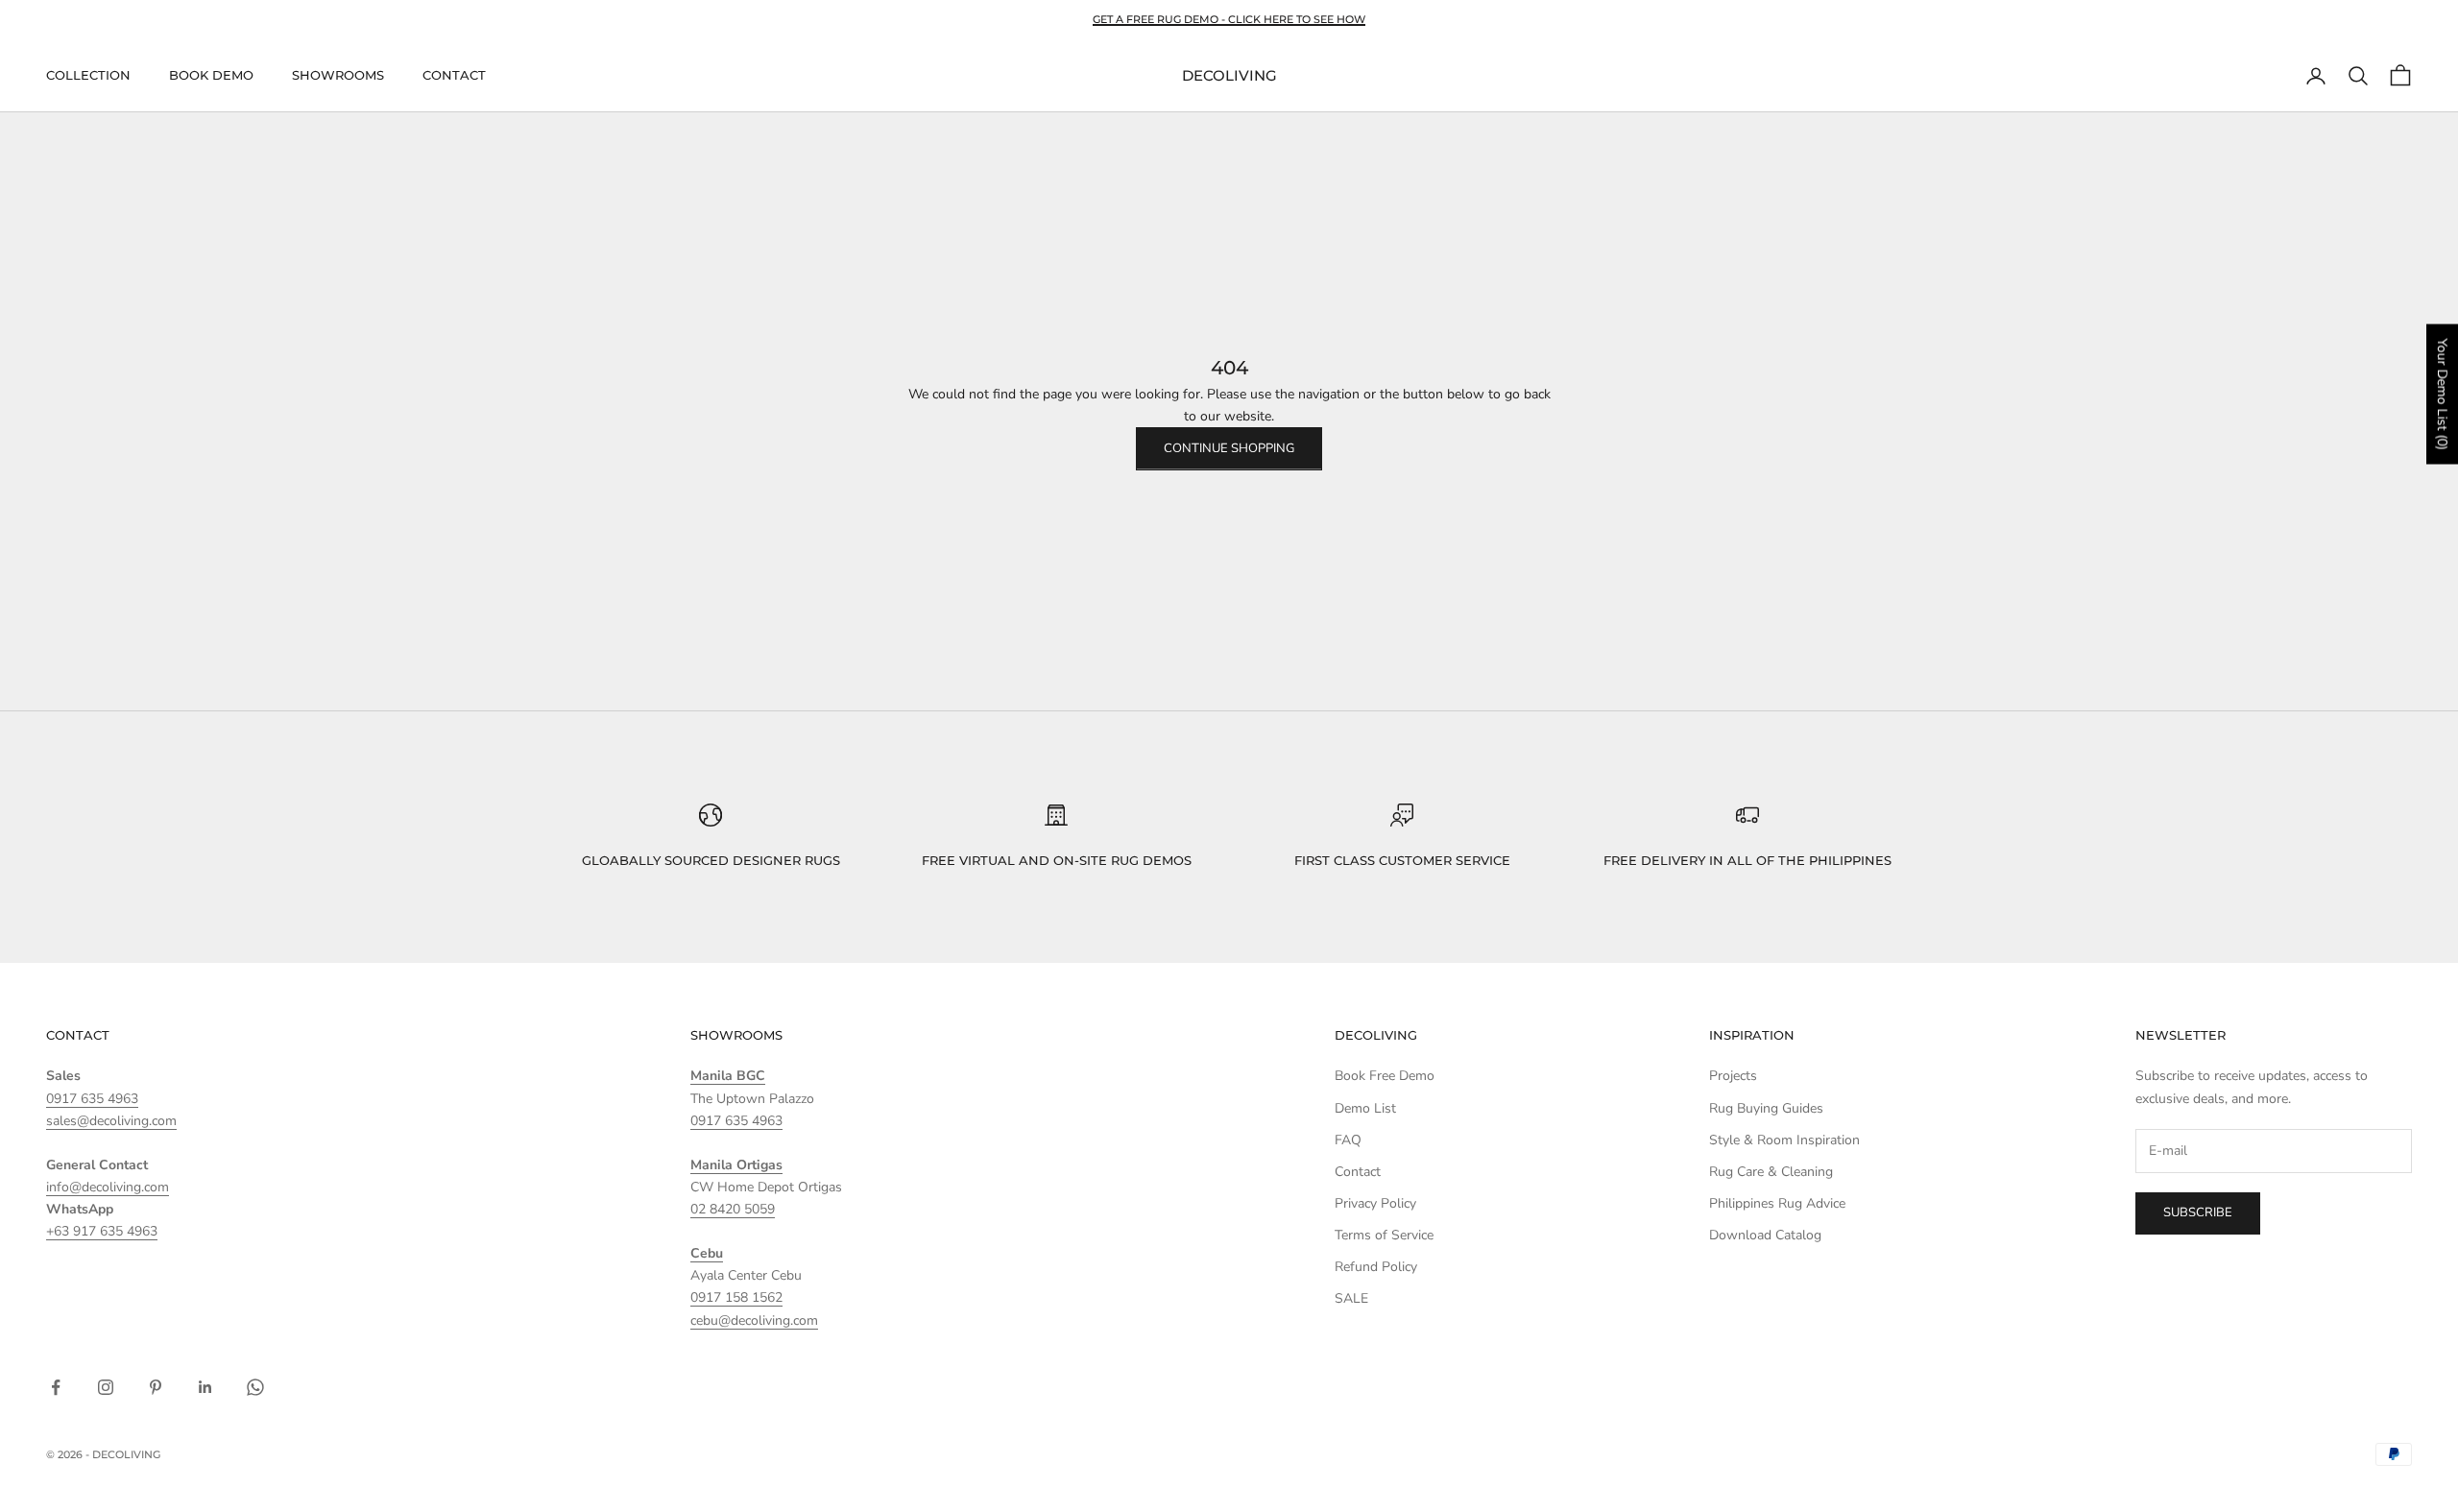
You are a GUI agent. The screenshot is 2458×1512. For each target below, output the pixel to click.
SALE (1351, 1298)
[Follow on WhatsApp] (255, 1387)
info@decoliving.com (108, 1187)
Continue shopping (1229, 448)
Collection (88, 76)
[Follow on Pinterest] (156, 1387)
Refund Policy (1376, 1267)
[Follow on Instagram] (106, 1387)
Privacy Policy (1375, 1203)
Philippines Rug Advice (1777, 1203)
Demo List (1365, 1108)
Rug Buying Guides (1766, 1108)
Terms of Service (1384, 1235)
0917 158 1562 (736, 1297)
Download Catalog (1765, 1235)
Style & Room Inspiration (1784, 1140)
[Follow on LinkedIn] (205, 1387)
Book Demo (211, 76)
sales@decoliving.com (111, 1121)
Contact (454, 76)
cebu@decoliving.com (754, 1320)
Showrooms (338, 76)
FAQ (1348, 1140)
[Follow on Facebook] (56, 1387)
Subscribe (2198, 1212)
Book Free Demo (1385, 1076)
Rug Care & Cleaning (1771, 1172)
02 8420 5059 (733, 1209)
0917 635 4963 (92, 1099)
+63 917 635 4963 (102, 1231)
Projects (1733, 1076)
